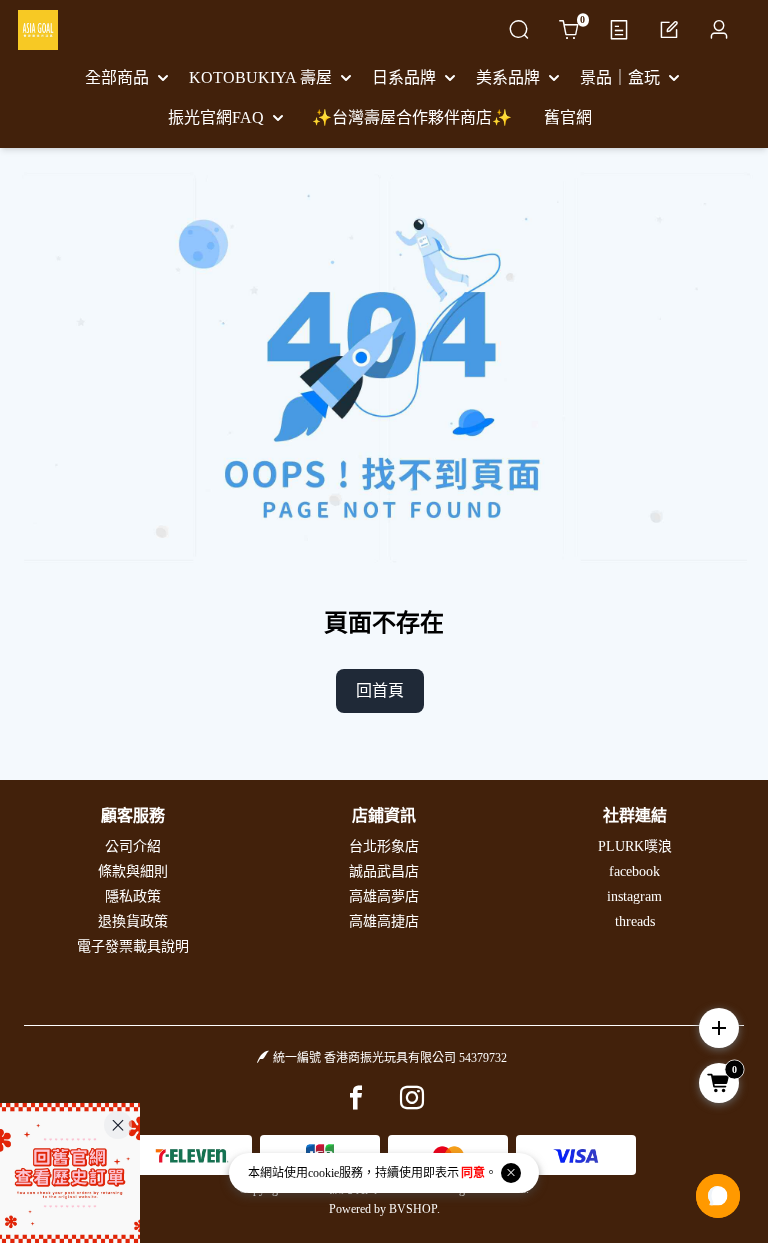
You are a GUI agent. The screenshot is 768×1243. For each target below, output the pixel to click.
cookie (323, 1173)
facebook (634, 871)
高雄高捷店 (384, 921)
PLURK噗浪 (635, 846)
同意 (473, 1173)
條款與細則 (133, 871)
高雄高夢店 (384, 896)
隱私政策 (133, 896)
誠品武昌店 (384, 871)
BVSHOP (413, 1209)
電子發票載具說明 (133, 946)
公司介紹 (133, 846)
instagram (634, 896)
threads (635, 921)
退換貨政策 (133, 921)
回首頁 (380, 690)
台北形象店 (384, 846)
